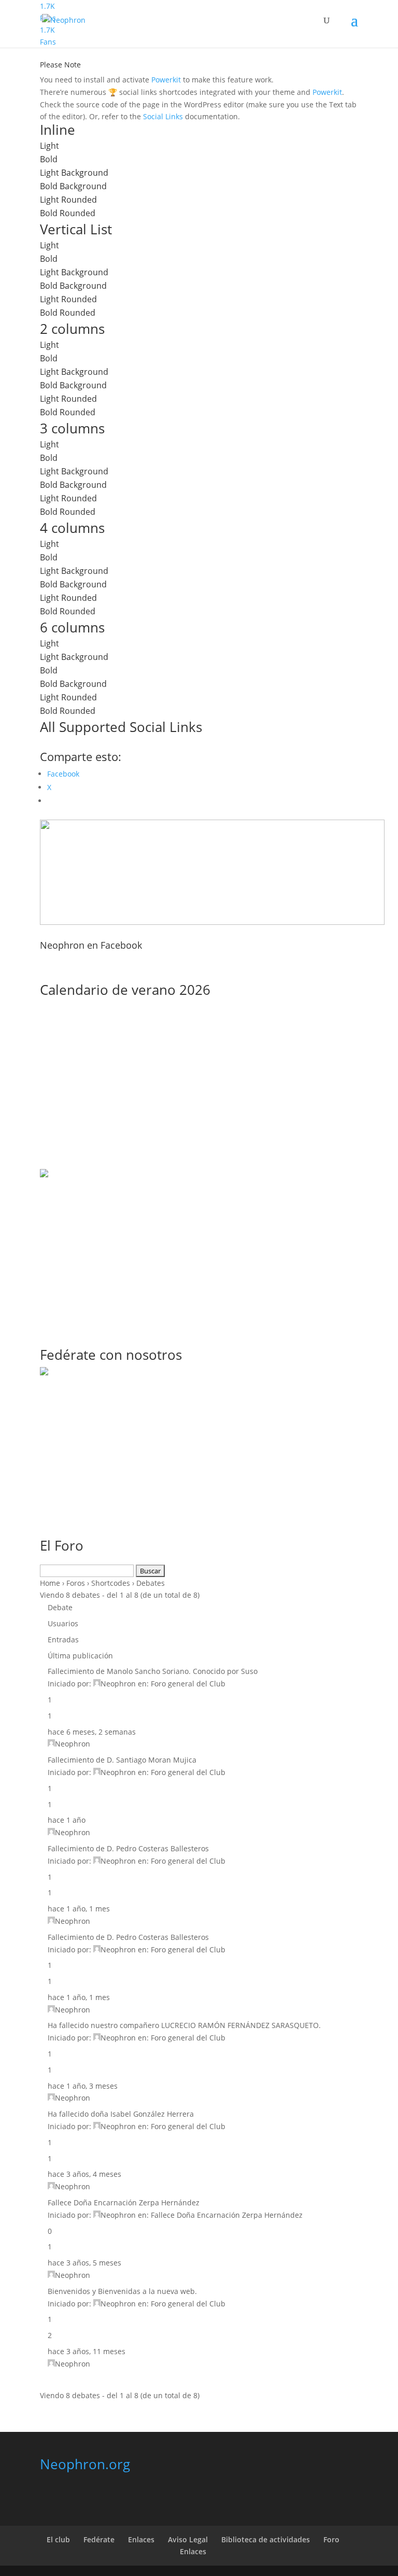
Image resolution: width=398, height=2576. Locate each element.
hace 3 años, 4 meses (84, 2174)
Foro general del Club (188, 1684)
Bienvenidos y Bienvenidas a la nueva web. (122, 2291)
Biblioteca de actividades (266, 2539)
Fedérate (99, 2539)
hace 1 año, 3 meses (83, 2086)
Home (50, 1583)
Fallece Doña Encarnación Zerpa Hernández (124, 2202)
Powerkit (166, 80)
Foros (76, 1583)
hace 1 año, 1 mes (79, 1909)
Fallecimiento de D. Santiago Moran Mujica (122, 1760)
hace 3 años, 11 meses (87, 2351)
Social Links (163, 116)
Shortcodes (111, 1583)
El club (58, 2539)
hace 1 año (67, 1820)
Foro (331, 2539)
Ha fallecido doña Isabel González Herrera (121, 2114)
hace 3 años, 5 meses (84, 2263)
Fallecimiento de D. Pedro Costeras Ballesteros (128, 1848)
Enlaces (141, 2539)
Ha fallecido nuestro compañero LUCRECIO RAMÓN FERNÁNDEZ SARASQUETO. (184, 2025)
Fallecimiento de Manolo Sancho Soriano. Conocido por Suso (153, 1671)
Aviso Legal (188, 2539)
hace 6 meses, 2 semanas (92, 1732)
